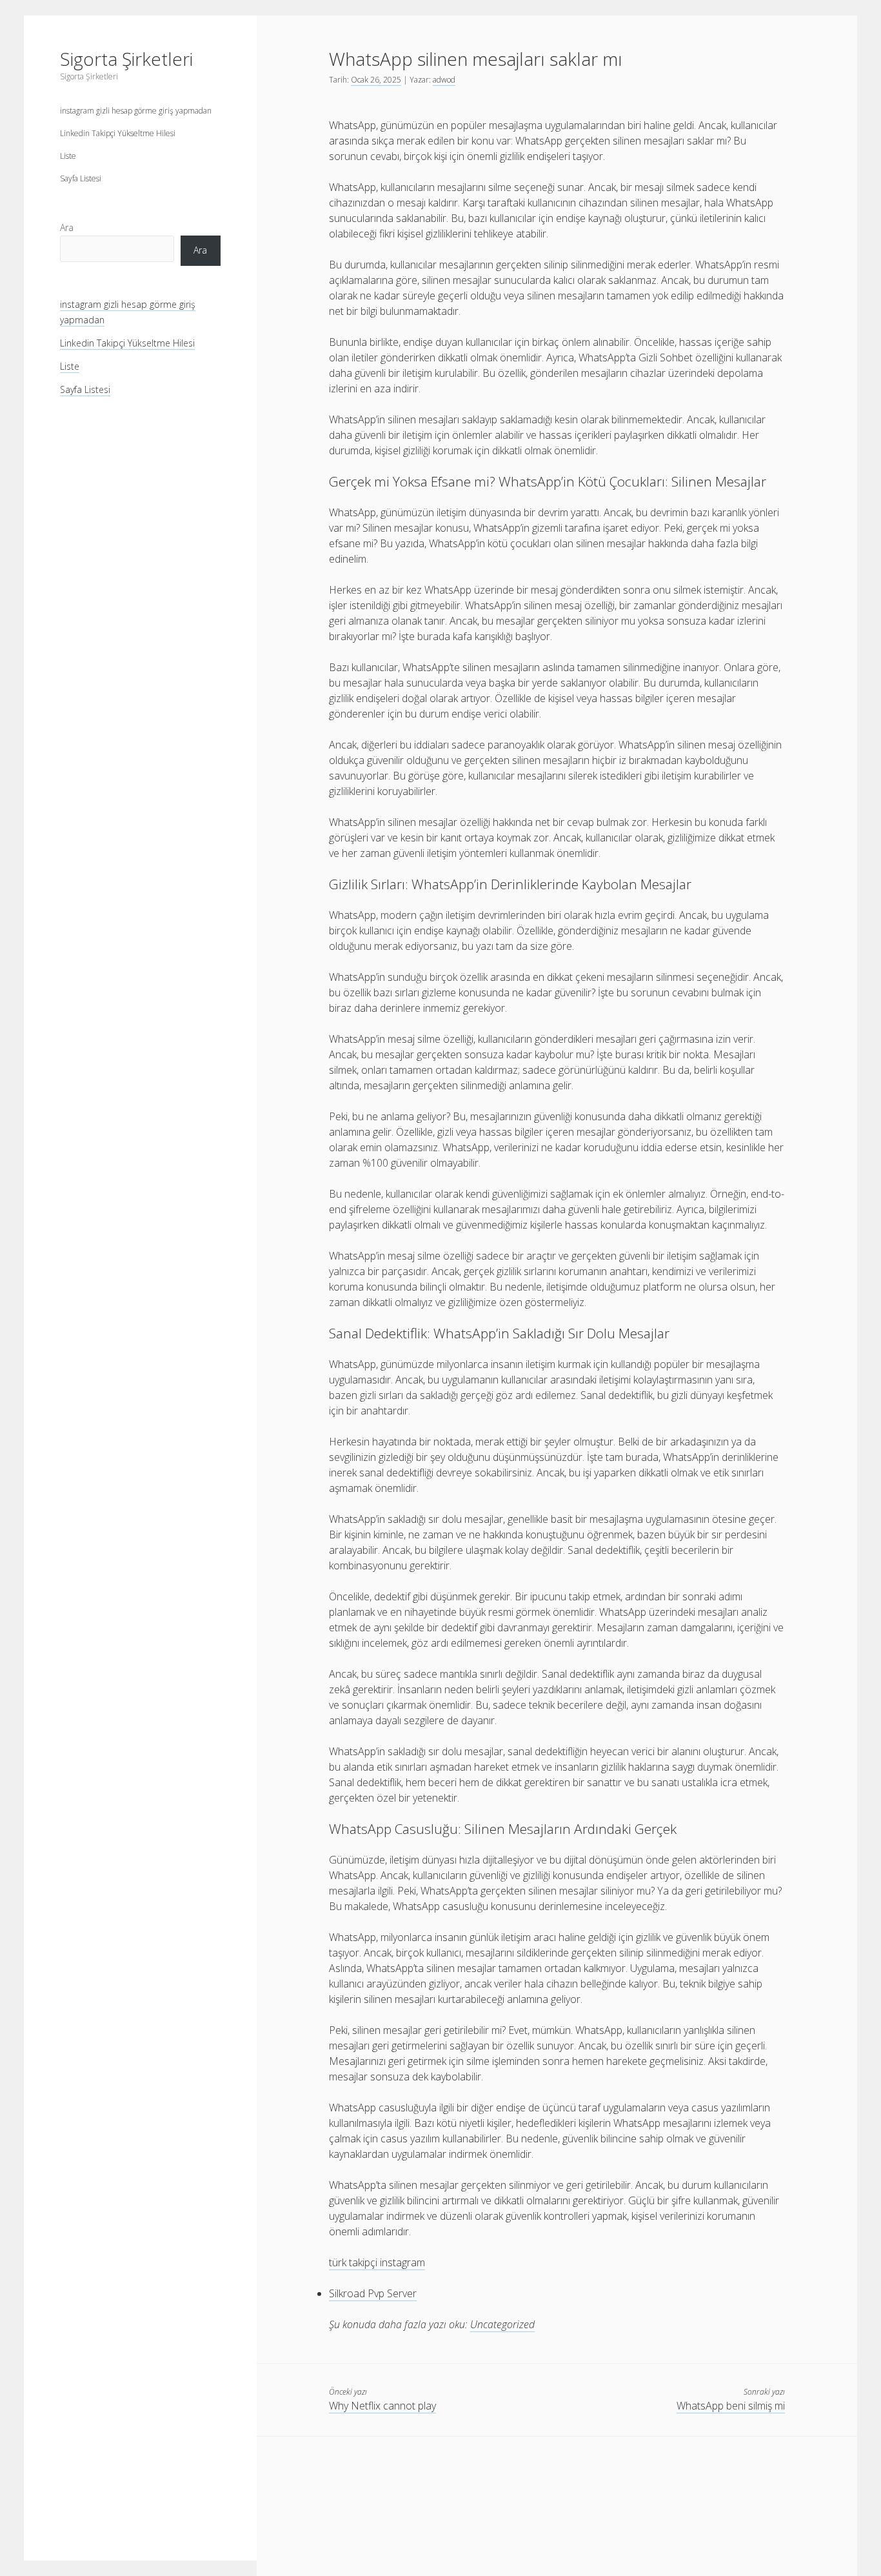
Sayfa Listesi (81, 178)
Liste (68, 156)
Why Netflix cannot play (382, 2406)
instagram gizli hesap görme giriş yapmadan (136, 111)
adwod (444, 80)
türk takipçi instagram (377, 2262)
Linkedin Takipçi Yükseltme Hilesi (118, 133)
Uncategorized (502, 2324)
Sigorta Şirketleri (126, 59)
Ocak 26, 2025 (376, 80)
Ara (67, 227)
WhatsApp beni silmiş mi (731, 2406)
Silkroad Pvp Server (373, 2293)
